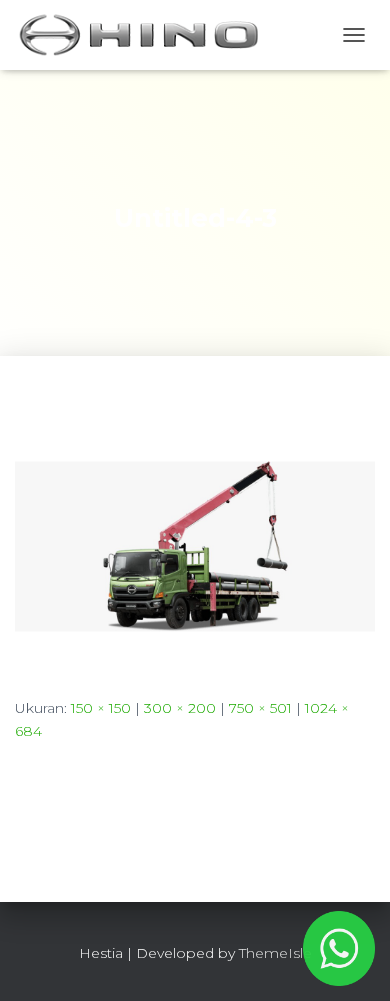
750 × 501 (260, 708)
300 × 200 (180, 708)
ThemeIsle (275, 953)
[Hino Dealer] (146, 35)
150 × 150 (101, 708)
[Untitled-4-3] (195, 545)
